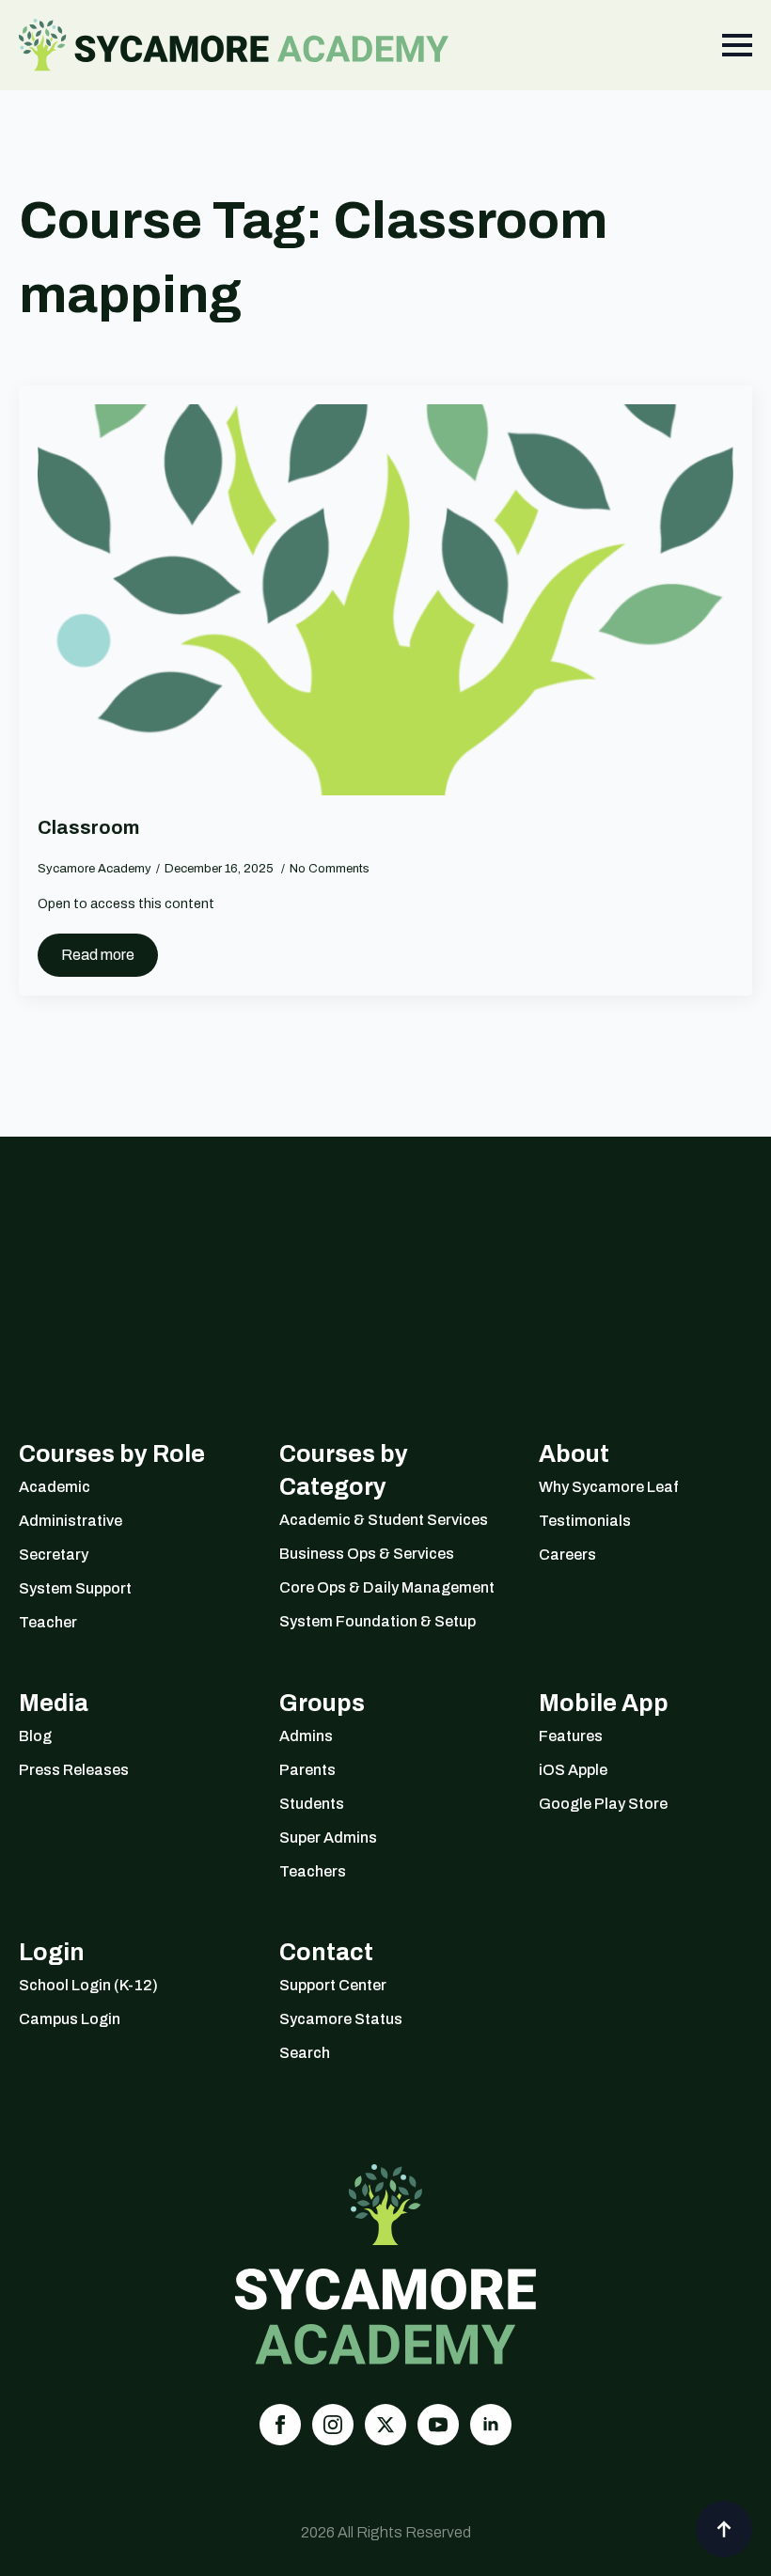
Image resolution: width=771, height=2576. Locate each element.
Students (312, 1804)
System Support (75, 1588)
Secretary (54, 1555)
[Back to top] (724, 2529)
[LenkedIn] (491, 2425)
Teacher (48, 1622)
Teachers (313, 1871)
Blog (35, 1736)
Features (571, 1736)
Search (305, 2053)
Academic (55, 1487)
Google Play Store (603, 1804)
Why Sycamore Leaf (609, 1487)
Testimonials (585, 1521)
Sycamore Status (341, 2019)
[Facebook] (280, 2425)
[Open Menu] (737, 45)
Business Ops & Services (367, 1554)
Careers (567, 1555)
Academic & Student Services (384, 1520)
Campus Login (70, 2019)
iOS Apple (573, 1770)
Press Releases (74, 1770)
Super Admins (328, 1838)
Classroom (88, 827)
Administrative (71, 1521)
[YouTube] (438, 2425)
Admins (306, 1736)
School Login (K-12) (88, 1985)
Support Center (333, 1985)
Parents (307, 1770)
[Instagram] (333, 2425)
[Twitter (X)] (385, 2425)
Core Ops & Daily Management (386, 1587)
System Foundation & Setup (378, 1621)
